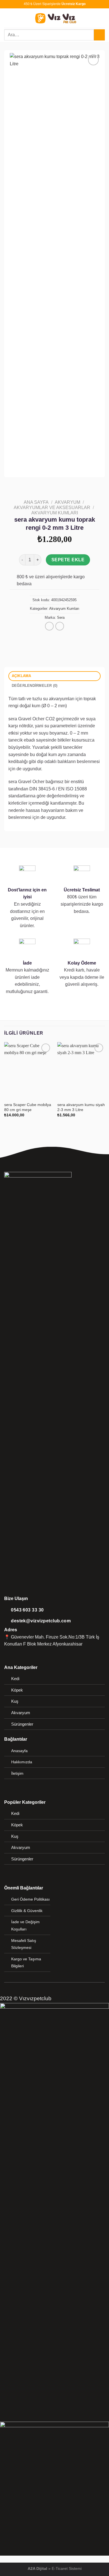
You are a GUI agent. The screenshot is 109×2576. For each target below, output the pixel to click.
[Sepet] (102, 18)
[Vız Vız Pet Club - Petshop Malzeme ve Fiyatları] (55, 18)
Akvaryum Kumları (55, 513)
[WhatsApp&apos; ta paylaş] (37, 634)
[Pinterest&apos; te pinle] (65, 634)
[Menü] (8, 18)
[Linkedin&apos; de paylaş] (72, 634)
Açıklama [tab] (22, 676)
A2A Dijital (37, 2568)
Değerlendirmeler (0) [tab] (35, 686)
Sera (61, 617)
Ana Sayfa (36, 502)
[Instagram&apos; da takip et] (15, 1651)
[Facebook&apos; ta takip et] (8, 1651)
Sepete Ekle (68, 560)
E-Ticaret (60, 2568)
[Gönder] (99, 35)
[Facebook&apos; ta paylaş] (44, 634)
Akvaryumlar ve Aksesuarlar (52, 508)
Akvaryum (67, 502)
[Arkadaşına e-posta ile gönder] (58, 634)
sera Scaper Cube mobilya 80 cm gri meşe (28, 1107)
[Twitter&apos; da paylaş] (51, 634)
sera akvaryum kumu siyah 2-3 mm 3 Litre (81, 1107)
